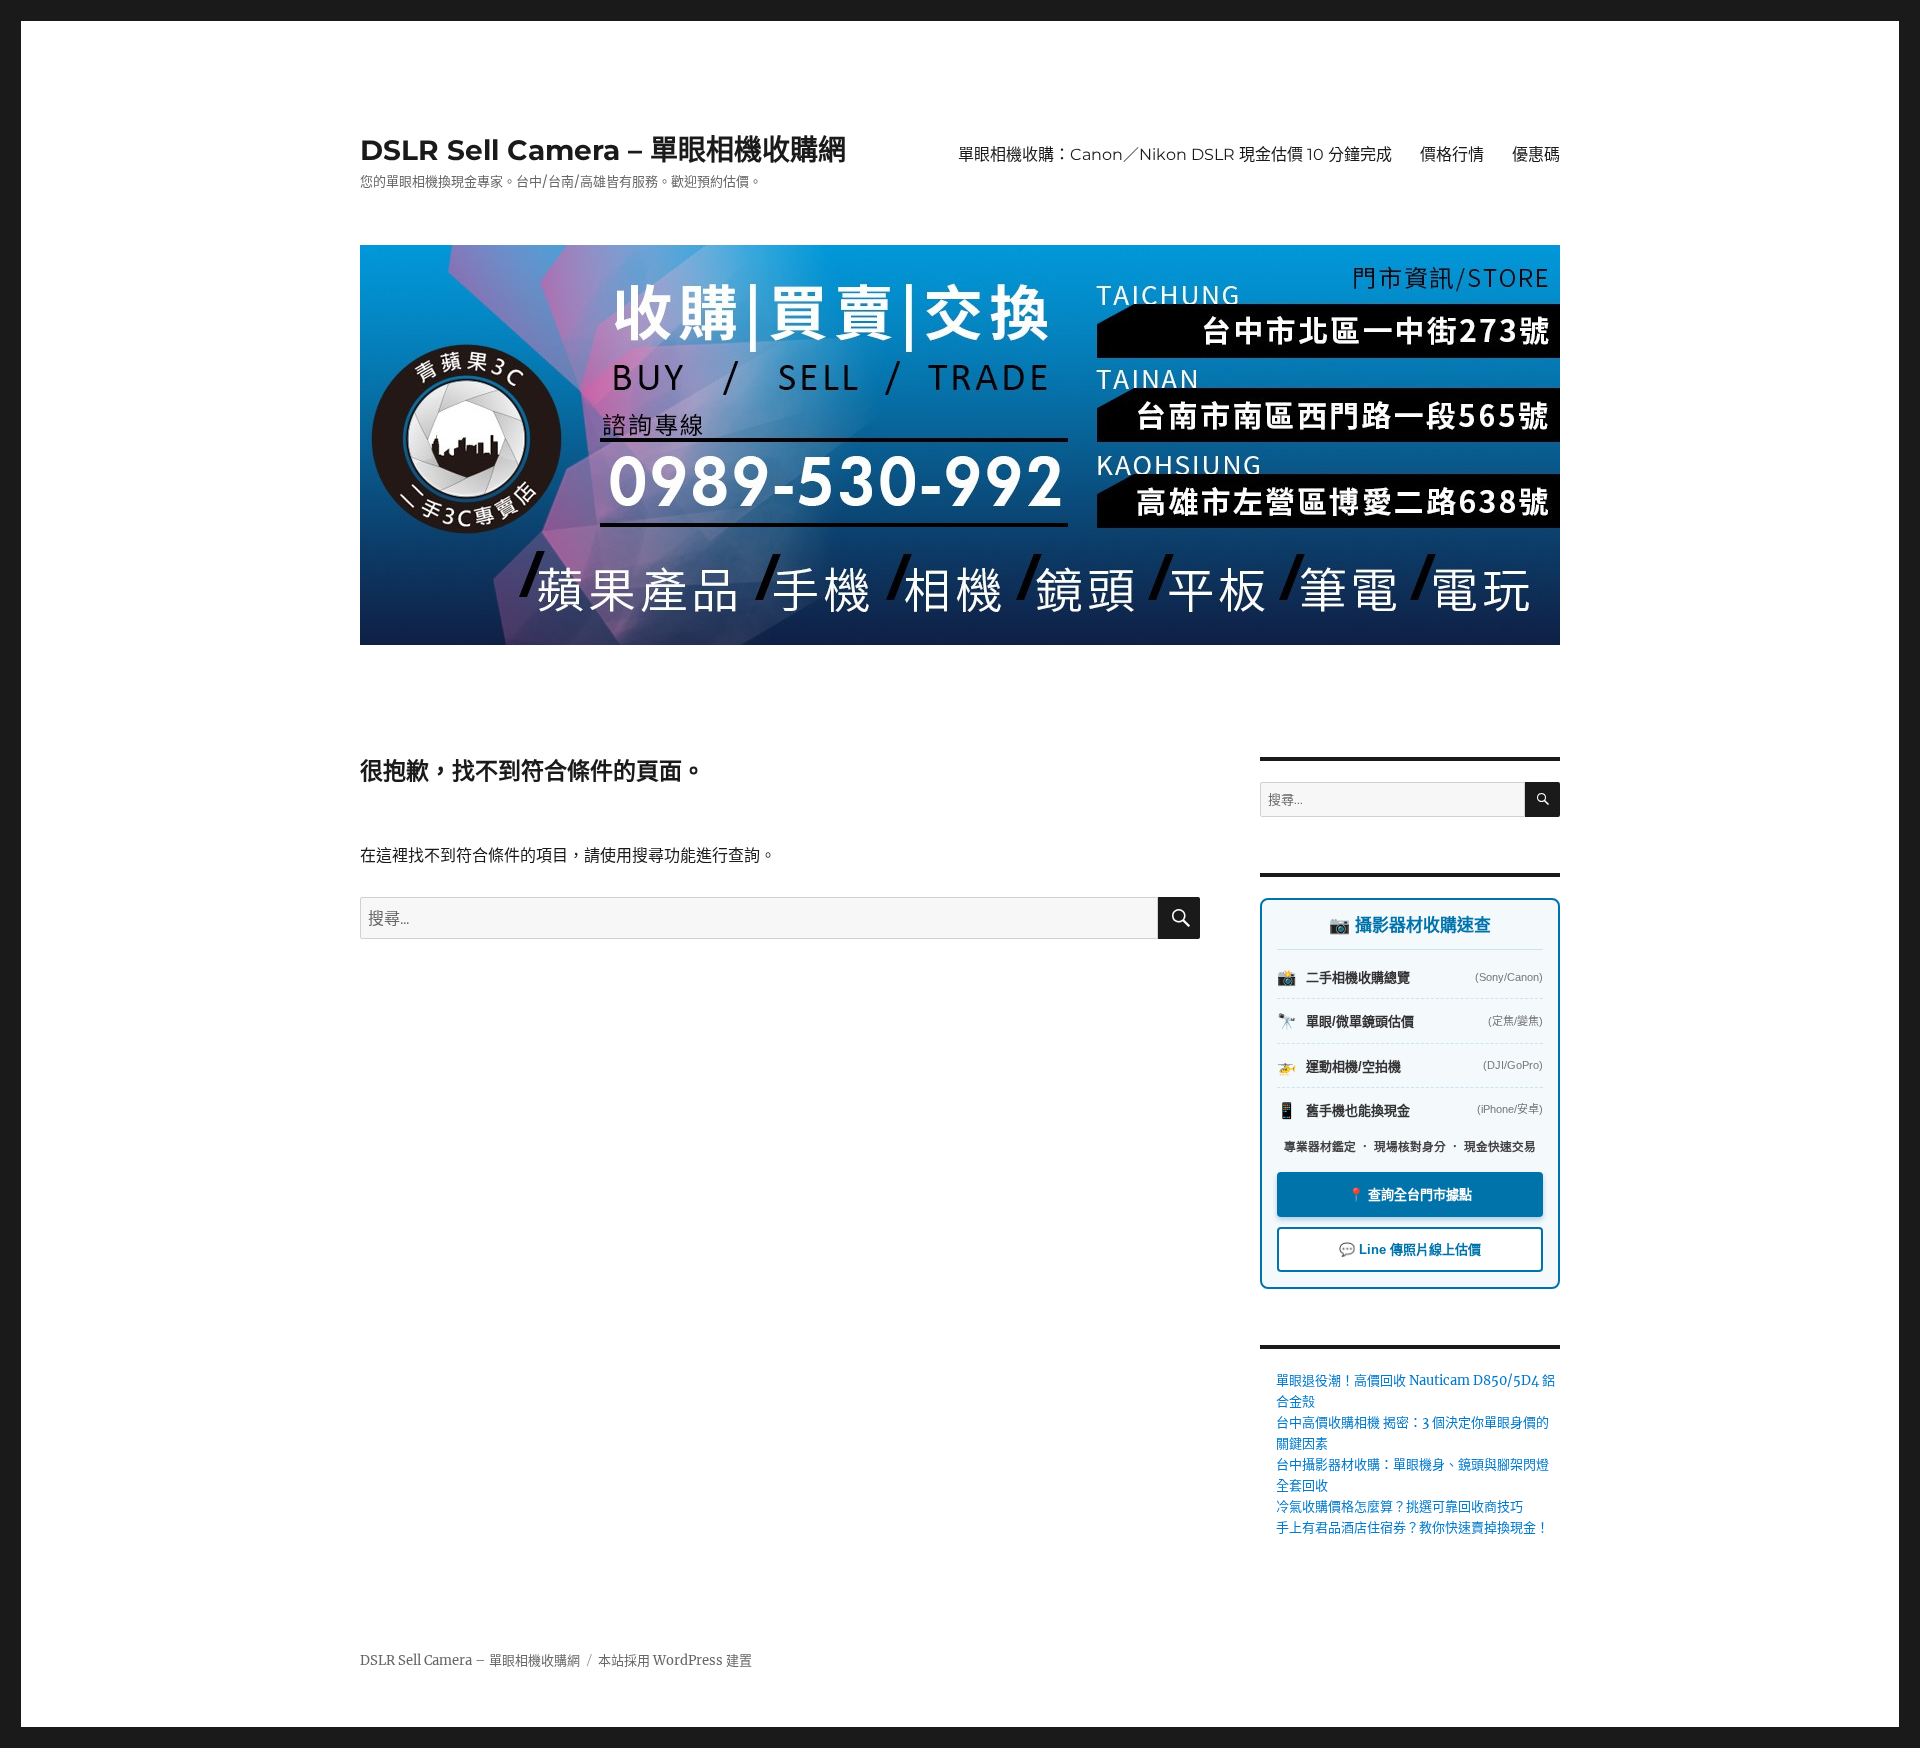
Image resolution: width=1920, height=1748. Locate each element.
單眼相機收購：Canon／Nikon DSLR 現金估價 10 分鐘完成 (1175, 154)
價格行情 (1452, 154)
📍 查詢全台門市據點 (1410, 1194)
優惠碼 (1536, 154)
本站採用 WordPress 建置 (675, 1660)
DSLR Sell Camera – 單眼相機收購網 (603, 150)
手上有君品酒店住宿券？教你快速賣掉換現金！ (1412, 1527)
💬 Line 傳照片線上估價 (1410, 1249)
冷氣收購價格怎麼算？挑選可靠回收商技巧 (1399, 1506)
